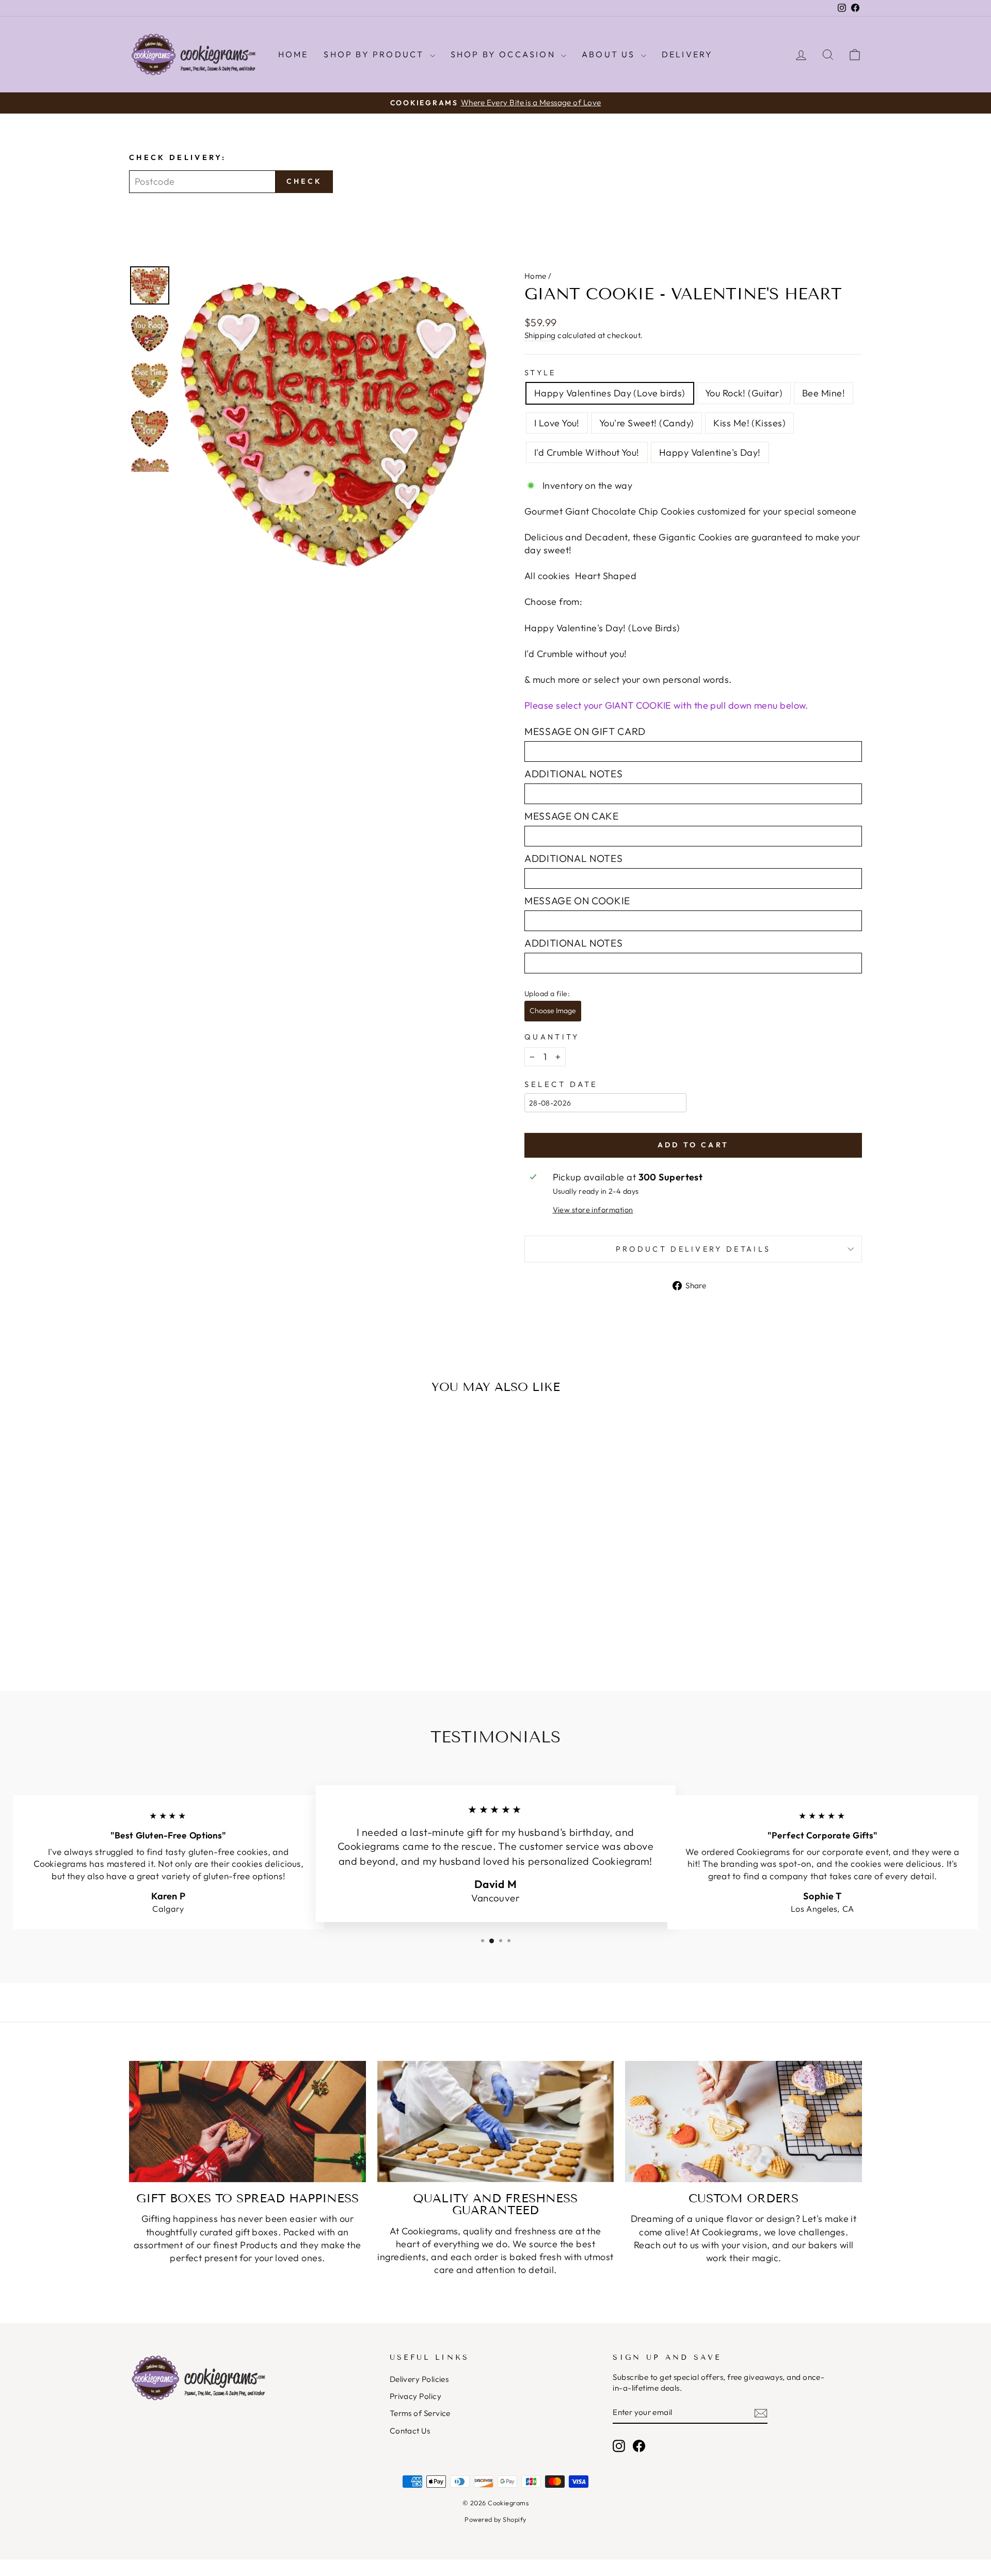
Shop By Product (375, 54)
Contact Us (410, 2431)
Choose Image (553, 1011)
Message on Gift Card (585, 731)
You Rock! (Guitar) (744, 393)
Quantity (552, 1037)
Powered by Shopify (495, 2519)
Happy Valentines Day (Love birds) (610, 393)
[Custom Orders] (744, 2122)
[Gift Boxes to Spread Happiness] (247, 2122)
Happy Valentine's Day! (710, 452)
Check (304, 181)
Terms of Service (420, 2413)
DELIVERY (688, 54)
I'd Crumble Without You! (587, 452)
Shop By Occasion (505, 54)
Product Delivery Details (693, 1249)
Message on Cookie (577, 901)
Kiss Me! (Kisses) (749, 423)
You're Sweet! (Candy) (646, 423)
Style (540, 373)
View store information (593, 1210)
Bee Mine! (824, 393)
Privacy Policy (415, 2396)
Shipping (540, 335)
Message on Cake (572, 816)
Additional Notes (573, 774)
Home (293, 54)
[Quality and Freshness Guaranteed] (496, 2122)
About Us (610, 54)
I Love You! (557, 423)
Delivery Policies (419, 2379)
